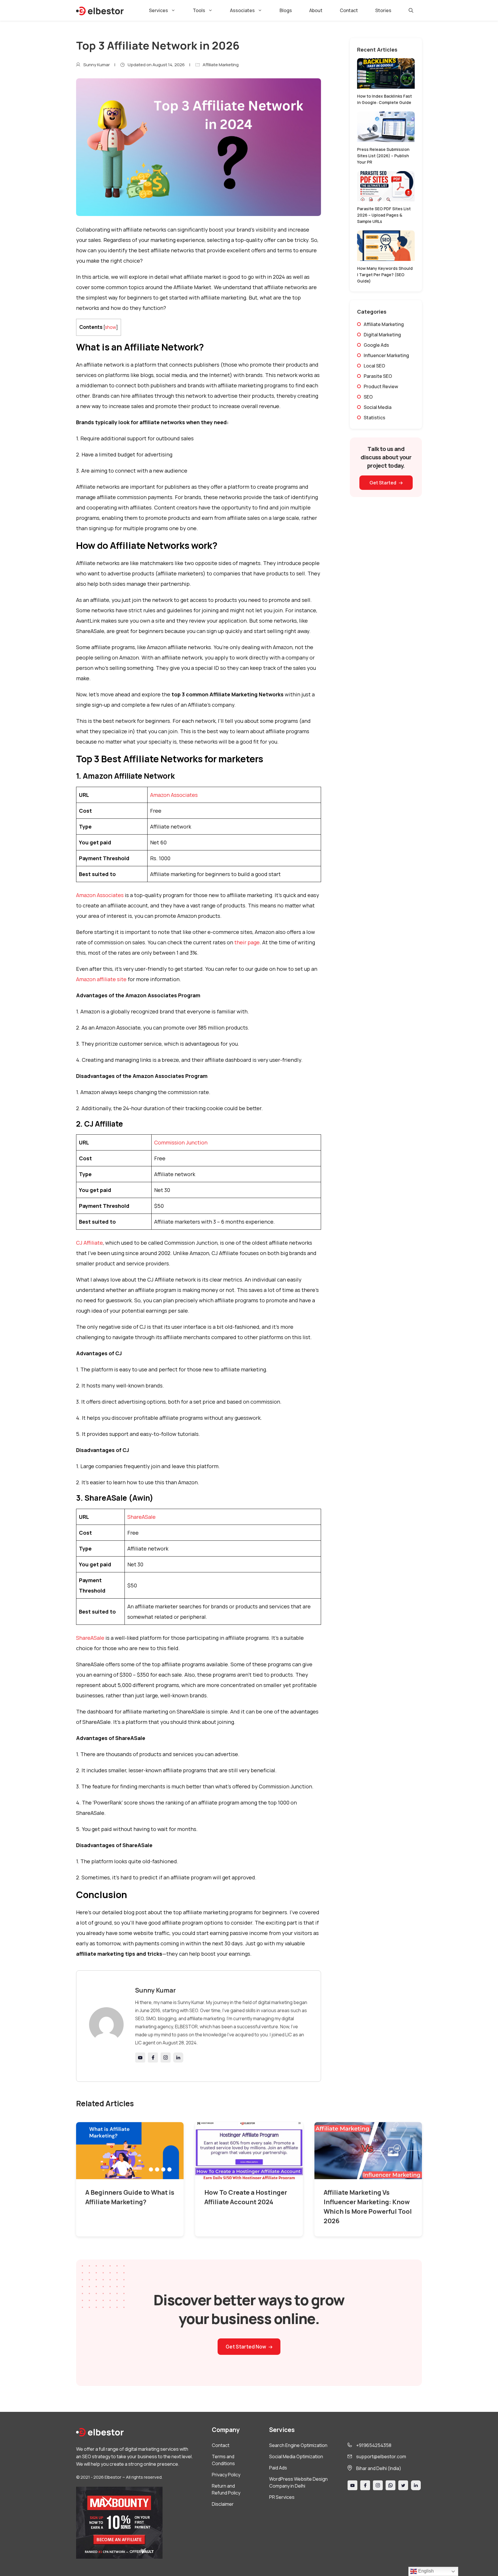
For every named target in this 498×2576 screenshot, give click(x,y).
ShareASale (142, 1517)
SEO (368, 397)
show (111, 327)
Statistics (375, 418)
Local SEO (374, 366)
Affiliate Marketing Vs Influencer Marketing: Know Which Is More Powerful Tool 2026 (368, 2207)
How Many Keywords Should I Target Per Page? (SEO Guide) (385, 275)
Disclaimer (223, 2504)
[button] (411, 10)
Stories (383, 10)
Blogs (286, 10)
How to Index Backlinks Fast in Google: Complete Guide (384, 99)
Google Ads (376, 345)
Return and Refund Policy (226, 2489)
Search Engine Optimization (298, 2445)
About (316, 10)
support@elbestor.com (381, 2456)
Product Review (381, 386)
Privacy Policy (226, 2475)
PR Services (282, 2497)
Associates (242, 10)
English (425, 2571)
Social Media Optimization (296, 2456)
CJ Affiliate (89, 1243)
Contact (349, 10)
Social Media (378, 407)
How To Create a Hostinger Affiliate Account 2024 (246, 2197)
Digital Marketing (382, 335)
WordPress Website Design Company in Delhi (298, 2482)
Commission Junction (181, 1142)
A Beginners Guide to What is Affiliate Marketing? (130, 2197)
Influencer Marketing (386, 355)
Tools (199, 10)
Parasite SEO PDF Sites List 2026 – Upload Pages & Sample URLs (384, 215)
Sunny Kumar (97, 65)
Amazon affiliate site (101, 979)
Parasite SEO (378, 376)
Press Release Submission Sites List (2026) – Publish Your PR (383, 156)
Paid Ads (278, 2468)
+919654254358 (374, 2445)
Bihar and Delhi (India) (379, 2468)
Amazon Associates (174, 795)
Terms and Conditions (223, 2460)
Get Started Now (246, 2347)
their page (247, 942)
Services (159, 10)
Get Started (383, 483)
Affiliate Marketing (221, 65)
